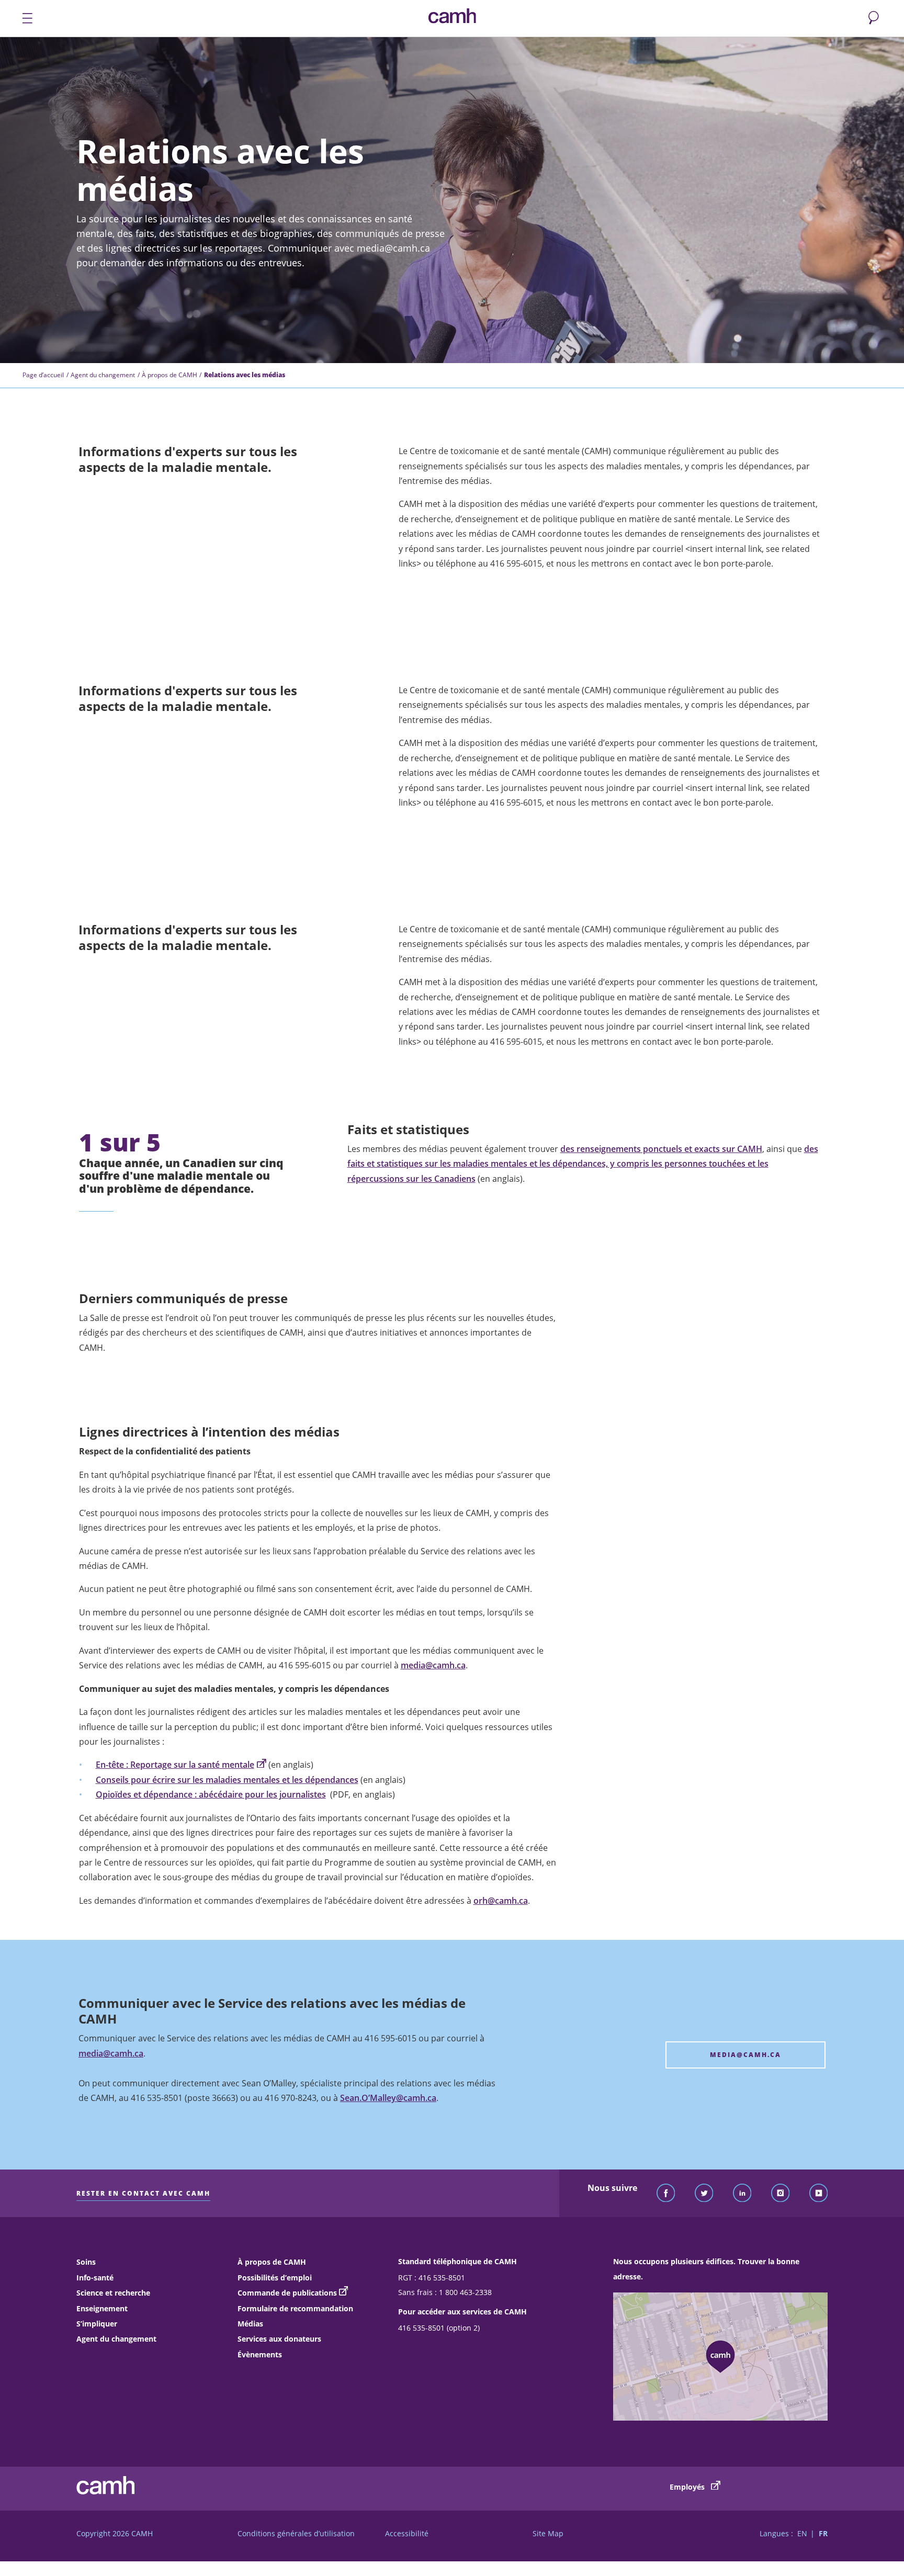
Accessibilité (407, 2533)
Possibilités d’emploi (275, 2278)
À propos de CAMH (169, 375)
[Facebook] (666, 2194)
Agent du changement (103, 375)
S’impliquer (97, 2324)
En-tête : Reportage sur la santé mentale (175, 1765)
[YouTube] (819, 2194)
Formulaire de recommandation (295, 2308)
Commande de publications (287, 2293)
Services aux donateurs (279, 2339)
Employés (688, 2487)
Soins (86, 2262)
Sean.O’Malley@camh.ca (388, 2098)
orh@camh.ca (501, 1901)
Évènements (260, 2354)
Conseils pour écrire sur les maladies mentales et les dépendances (227, 1780)
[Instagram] (781, 2194)
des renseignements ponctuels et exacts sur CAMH (661, 1149)
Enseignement (102, 2308)
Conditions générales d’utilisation (296, 2533)
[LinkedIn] (742, 2194)
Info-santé (95, 2278)
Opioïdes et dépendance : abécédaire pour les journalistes (211, 1794)
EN (802, 2533)
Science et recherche (113, 2293)
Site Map (548, 2533)
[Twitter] (704, 2194)
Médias (250, 2324)
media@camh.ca (433, 1665)
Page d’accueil (43, 375)
